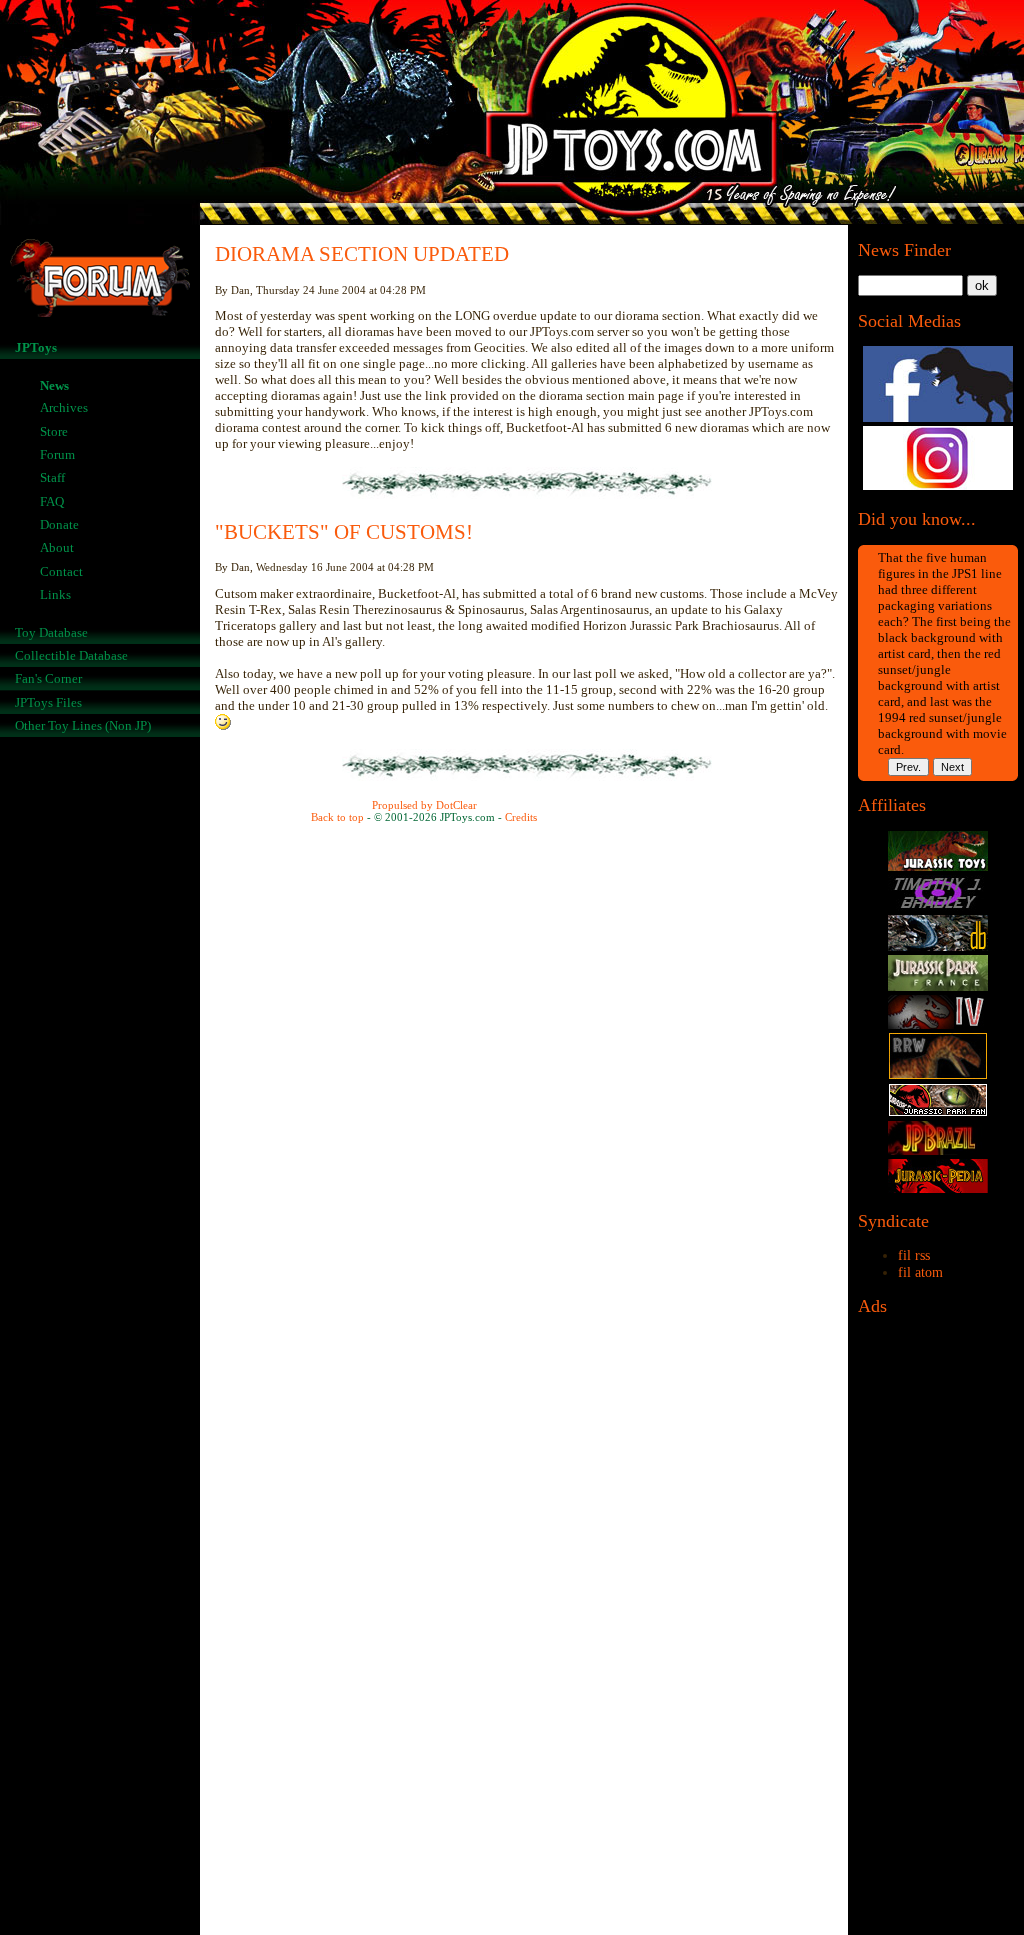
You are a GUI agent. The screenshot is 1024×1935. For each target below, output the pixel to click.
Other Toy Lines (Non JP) (83, 725)
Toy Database (51, 632)
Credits (521, 817)
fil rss (914, 1255)
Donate (59, 524)
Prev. (908, 767)
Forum (57, 454)
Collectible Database (71, 655)
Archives (64, 407)
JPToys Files (48, 702)
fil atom (920, 1272)
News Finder (904, 250)
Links (55, 594)
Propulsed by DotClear (424, 805)
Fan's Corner (48, 678)
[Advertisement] (938, 1631)
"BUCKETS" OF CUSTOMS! (344, 531)
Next (952, 767)
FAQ (52, 501)
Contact (61, 571)
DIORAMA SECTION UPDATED (362, 253)
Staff (52, 477)
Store (54, 431)
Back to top (337, 817)
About (57, 547)
